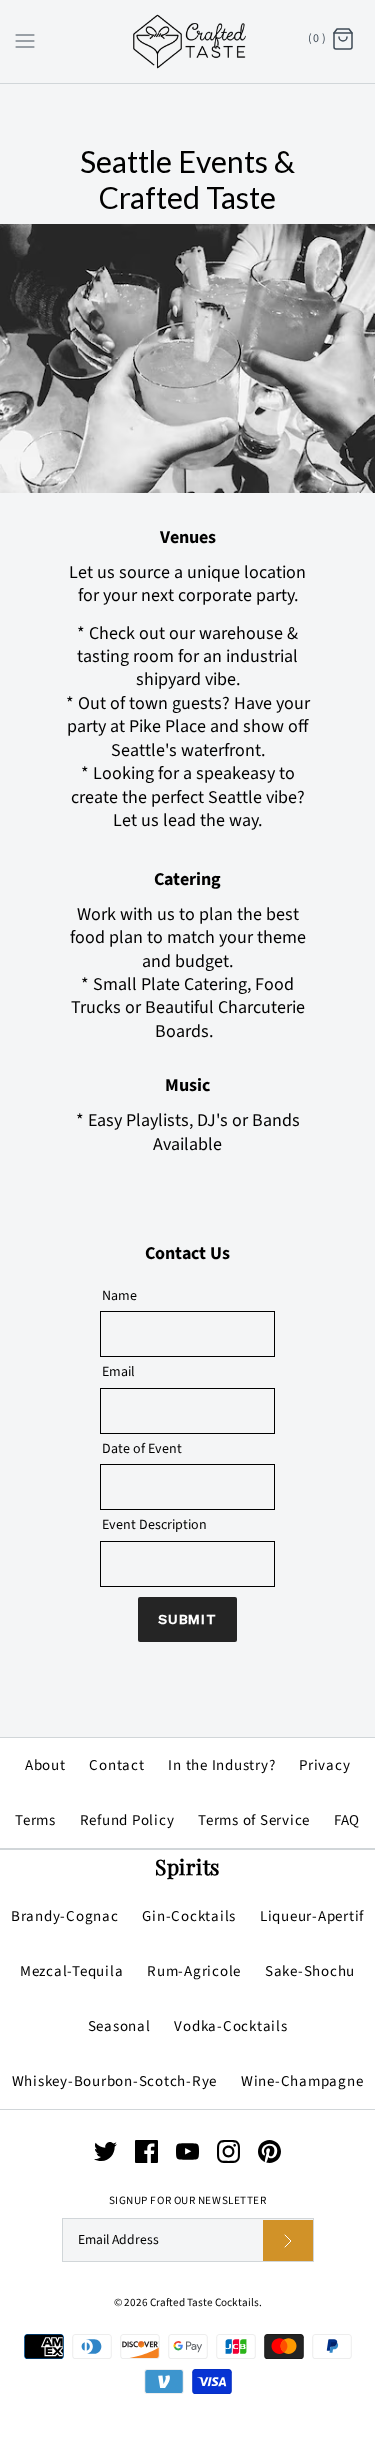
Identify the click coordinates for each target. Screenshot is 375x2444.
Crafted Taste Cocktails (204, 2302)
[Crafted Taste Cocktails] (187, 41)
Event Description (154, 1525)
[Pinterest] (269, 2151)
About (45, 1765)
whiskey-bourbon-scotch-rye (115, 2081)
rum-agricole (194, 1971)
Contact (116, 1765)
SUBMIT (187, 1619)
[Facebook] (146, 2151)
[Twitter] (105, 2151)
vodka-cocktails (230, 2026)
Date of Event (142, 1449)
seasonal (119, 2026)
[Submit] (288, 2240)
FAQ (347, 1820)
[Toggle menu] (25, 40)
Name (119, 1296)
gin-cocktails (189, 1916)
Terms (35, 1820)
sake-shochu (310, 1971)
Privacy (324, 1765)
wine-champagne (302, 2081)
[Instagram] (228, 2151)
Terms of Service (254, 1820)
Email (118, 1372)
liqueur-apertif (312, 1916)
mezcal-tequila (72, 1971)
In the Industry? (221, 1765)
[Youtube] (187, 2151)
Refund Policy (127, 1820)
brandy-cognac (65, 1916)
